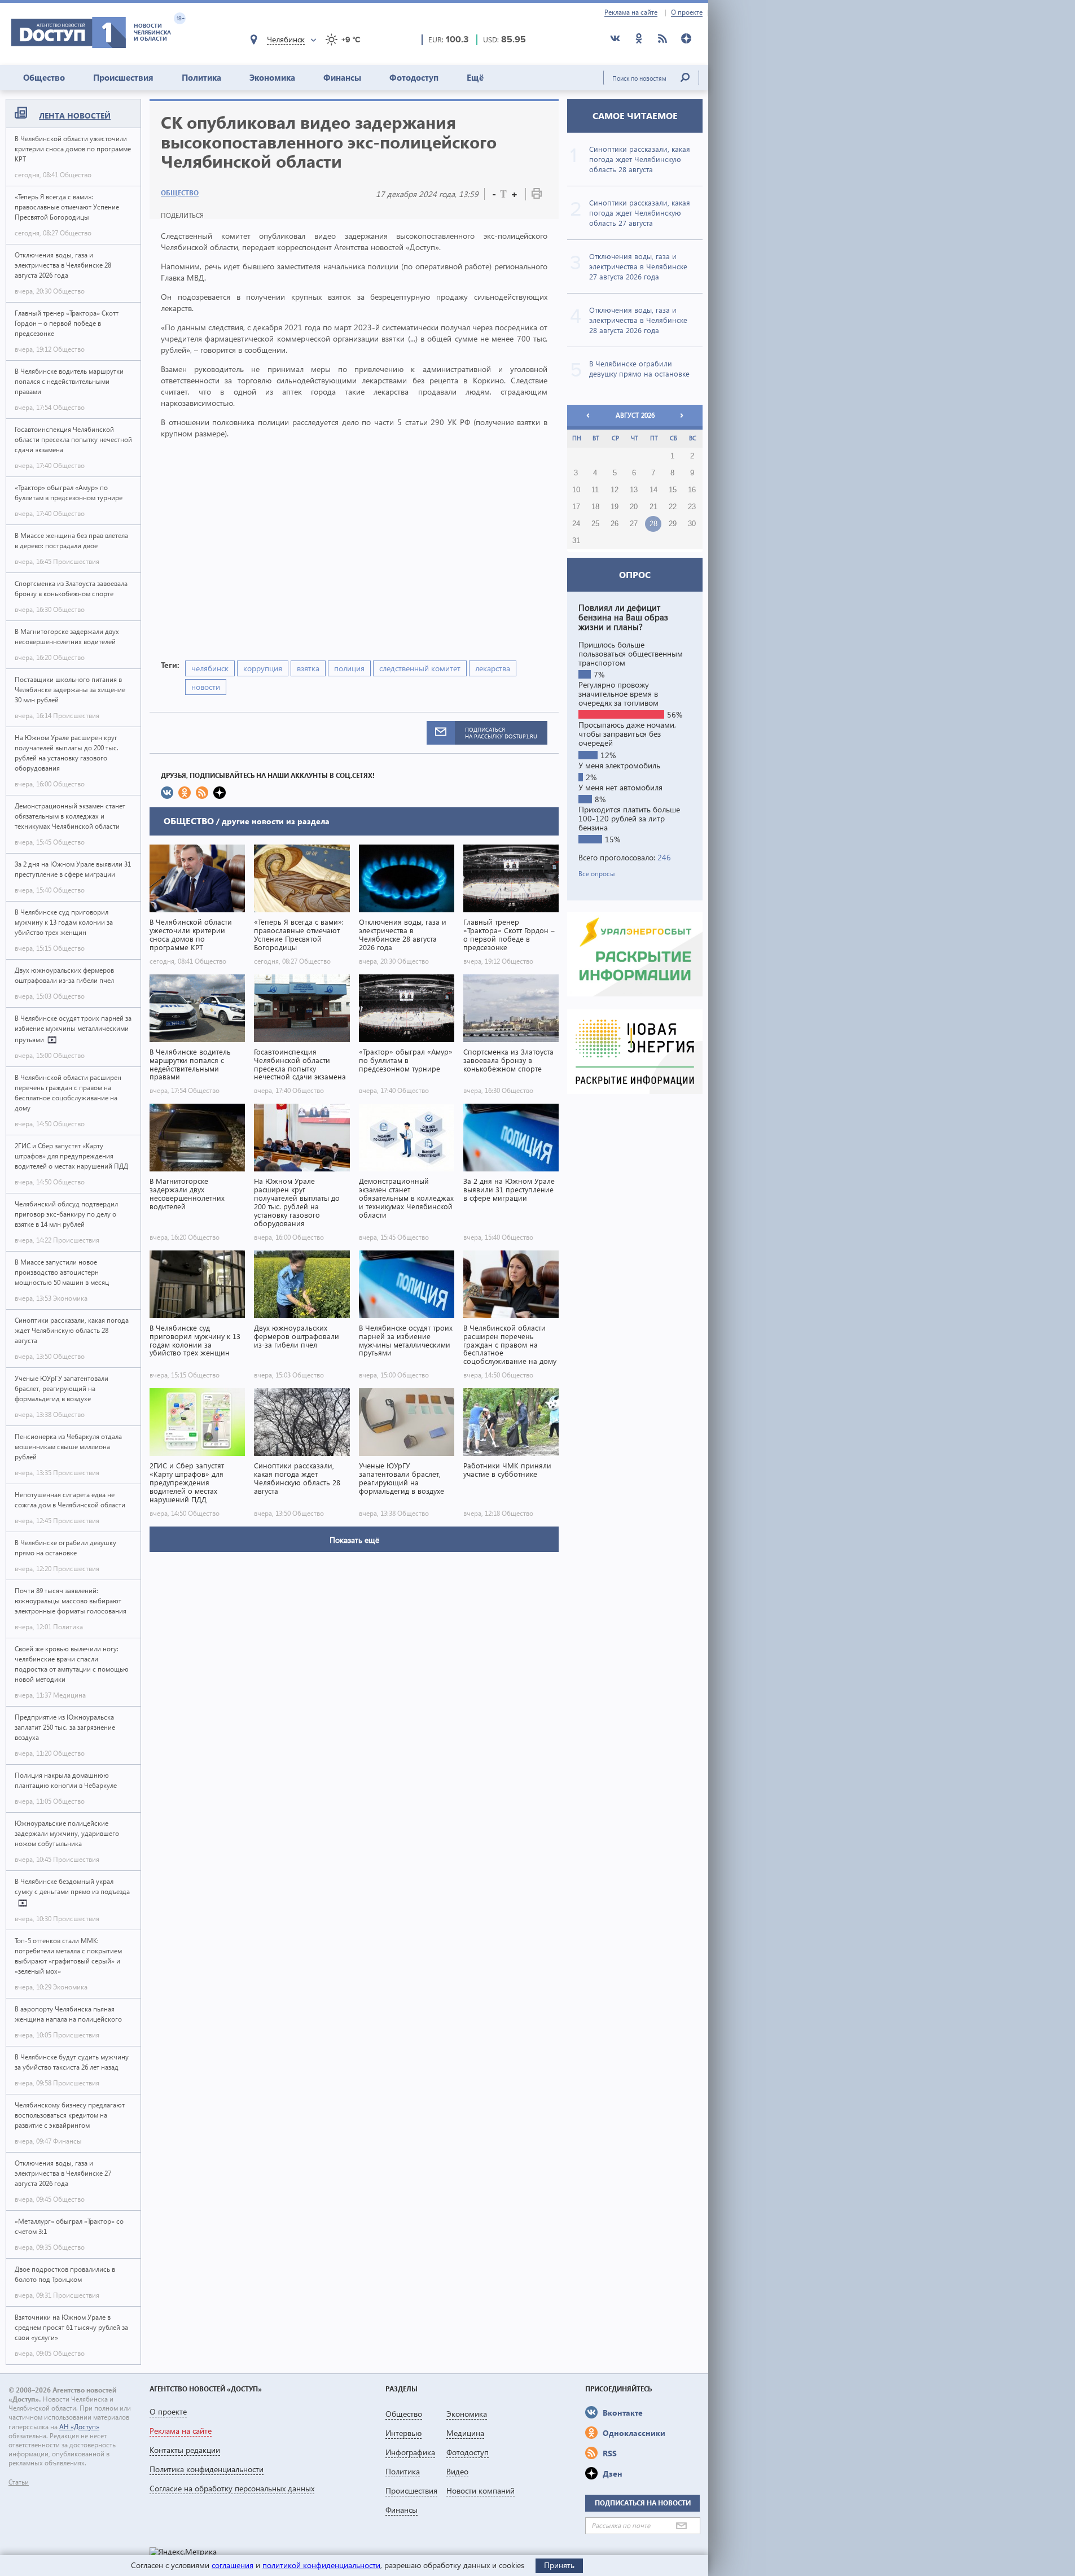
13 (634, 490)
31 (576, 541)
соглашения (232, 2565)
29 (673, 524)
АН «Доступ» (79, 2427)
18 (595, 507)
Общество (44, 77)
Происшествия (123, 77)
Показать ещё (354, 1540)
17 (576, 507)
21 (653, 507)
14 (653, 490)
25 (595, 524)
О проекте (687, 12)
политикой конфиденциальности (321, 2565)
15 (673, 490)
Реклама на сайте (631, 12)
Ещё (475, 77)
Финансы (342, 77)
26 (615, 524)
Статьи (19, 2482)
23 (692, 507)
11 (595, 490)
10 (576, 490)
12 (615, 490)
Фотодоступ (414, 77)
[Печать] (537, 196)
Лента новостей (75, 115)
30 (692, 524)
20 (634, 507)
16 (692, 490)
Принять (559, 2565)
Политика (201, 77)
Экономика (272, 77)
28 (653, 524)
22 (673, 507)
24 (576, 524)
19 (615, 507)
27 (634, 524)
